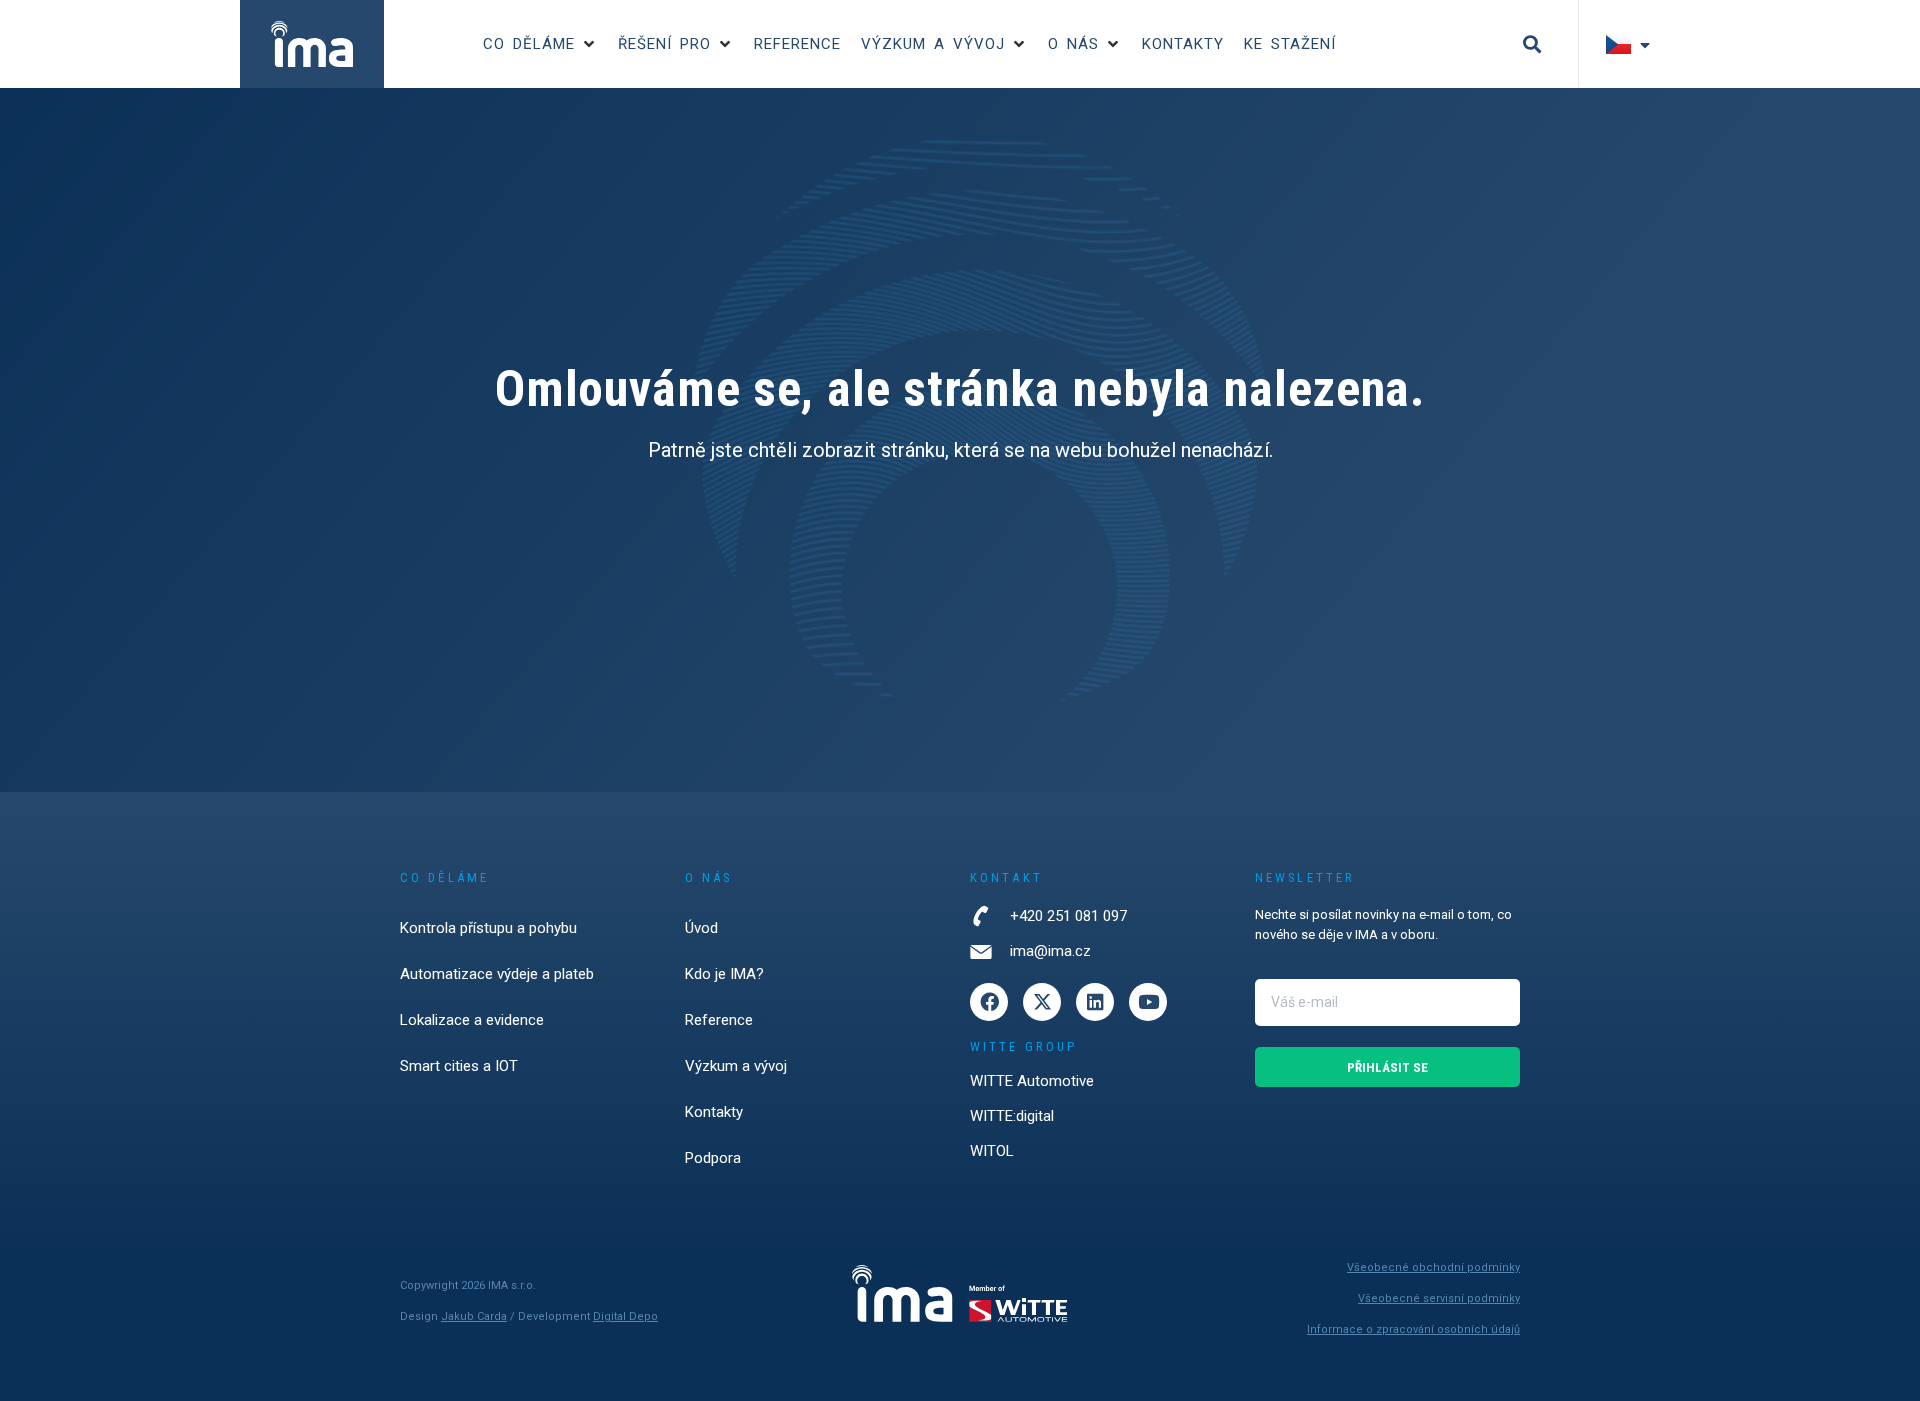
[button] (540, 44)
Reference (719, 1020)
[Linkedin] (1095, 1002)
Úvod (701, 928)
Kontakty (714, 1112)
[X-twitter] (1042, 1002)
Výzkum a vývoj (736, 1066)
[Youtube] (1148, 1002)
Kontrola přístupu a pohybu (488, 928)
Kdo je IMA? (724, 974)
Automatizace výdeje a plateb (497, 974)
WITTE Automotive (1032, 1081)
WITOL (992, 1151)
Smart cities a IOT (459, 1066)
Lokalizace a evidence (472, 1020)
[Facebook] (989, 1002)
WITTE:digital (1012, 1116)
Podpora (713, 1158)
